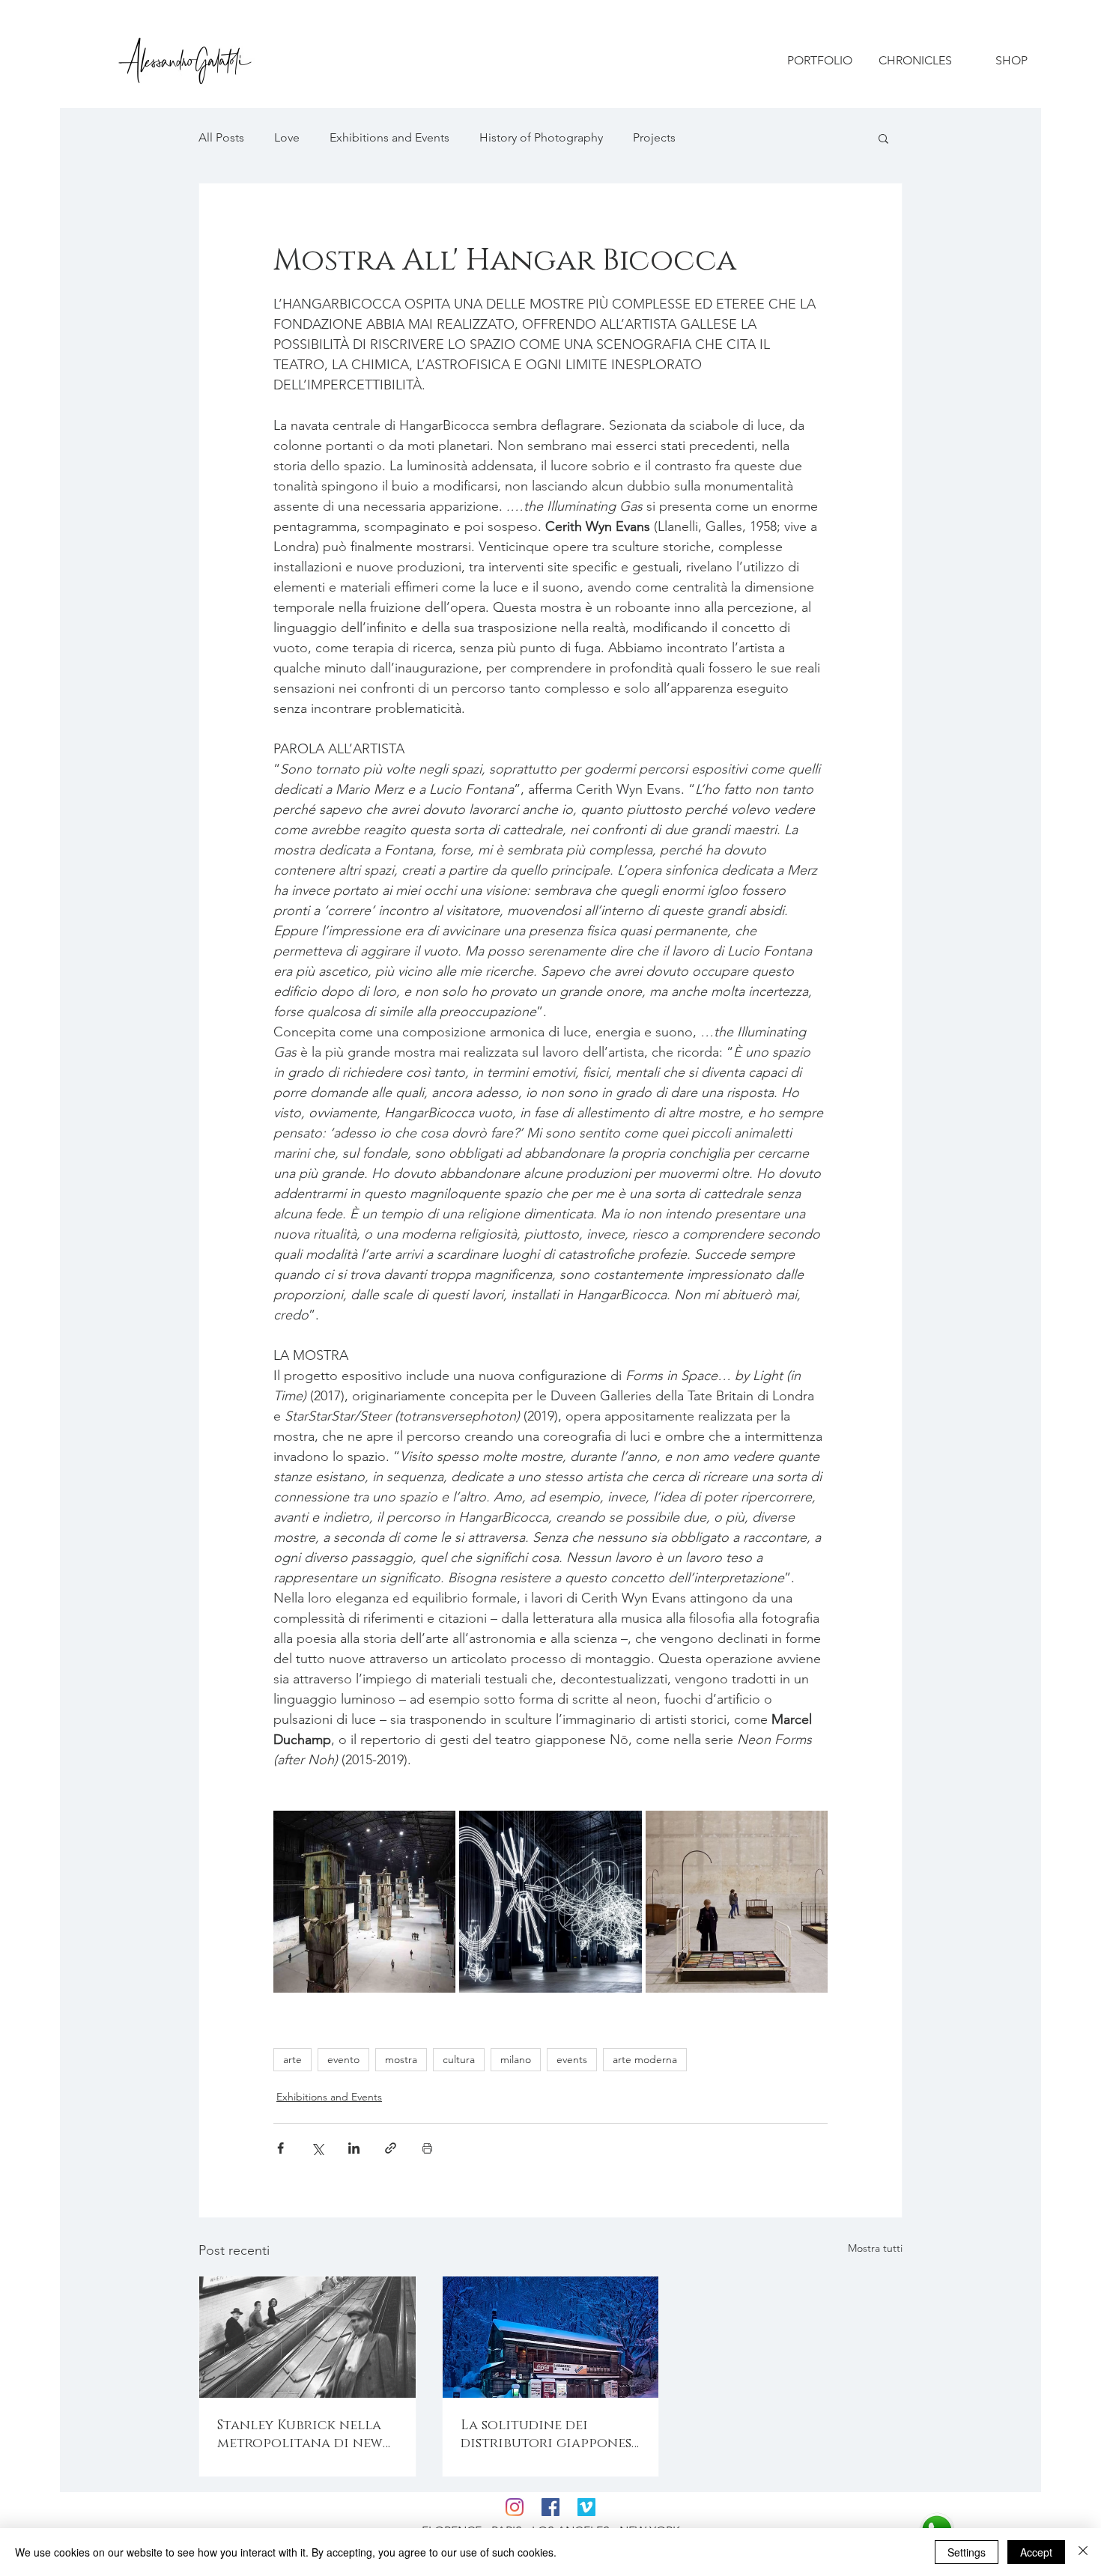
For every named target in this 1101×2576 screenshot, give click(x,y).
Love (287, 137)
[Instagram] (515, 2507)
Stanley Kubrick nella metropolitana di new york (300, 2434)
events (572, 2059)
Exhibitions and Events (389, 137)
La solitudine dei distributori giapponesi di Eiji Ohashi (549, 2434)
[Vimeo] (586, 2507)
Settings (967, 2552)
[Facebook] (550, 2507)
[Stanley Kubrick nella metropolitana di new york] (307, 2337)
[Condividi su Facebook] (280, 2148)
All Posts (221, 137)
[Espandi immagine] (364, 1902)
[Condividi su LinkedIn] (354, 2148)
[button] (883, 138)
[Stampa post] (427, 2148)
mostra (401, 2059)
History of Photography (541, 137)
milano (516, 2059)
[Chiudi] (1083, 2552)
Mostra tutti (875, 2248)
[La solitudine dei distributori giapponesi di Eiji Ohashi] (551, 2337)
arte (292, 2059)
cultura (459, 2059)
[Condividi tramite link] (391, 2148)
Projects (654, 137)
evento (343, 2059)
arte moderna (645, 2059)
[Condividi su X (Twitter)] (317, 2148)
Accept (1036, 2552)
